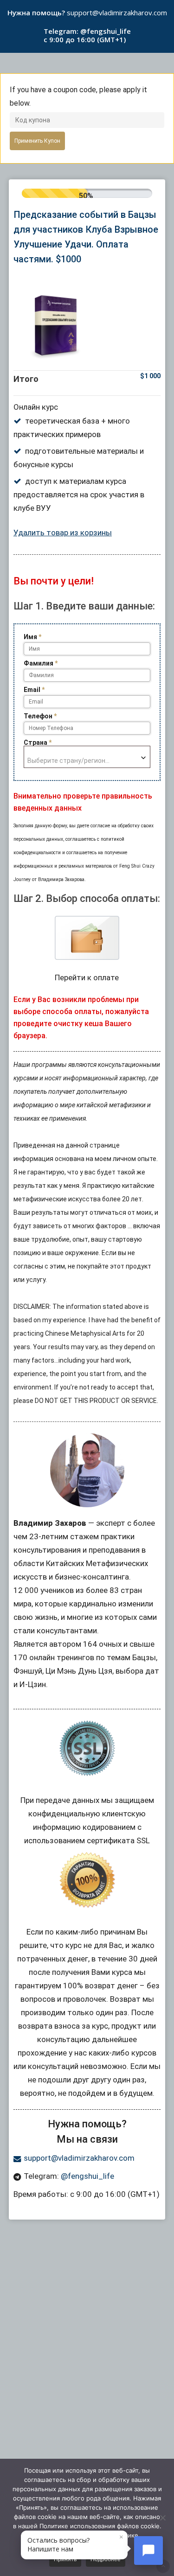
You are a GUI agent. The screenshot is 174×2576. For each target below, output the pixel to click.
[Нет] (162, 2518)
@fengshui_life (106, 31)
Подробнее (106, 2559)
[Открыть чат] (148, 2551)
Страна (38, 742)
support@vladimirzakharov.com (117, 13)
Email (34, 690)
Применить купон (37, 141)
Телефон (40, 716)
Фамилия (41, 663)
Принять (65, 2559)
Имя (32, 637)
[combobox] (87, 757)
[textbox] (87, 757)
